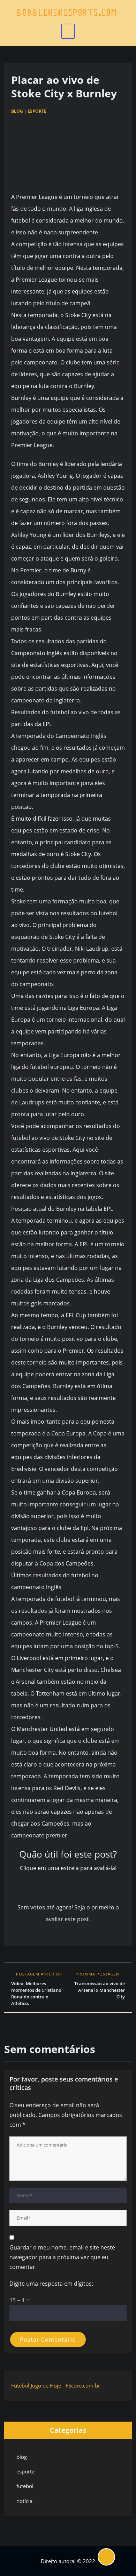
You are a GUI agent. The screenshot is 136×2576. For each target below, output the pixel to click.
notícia (24, 2501)
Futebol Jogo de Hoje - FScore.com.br (56, 2385)
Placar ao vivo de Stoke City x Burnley (64, 87)
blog (17, 111)
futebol (25, 2486)
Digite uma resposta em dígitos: (51, 2284)
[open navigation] (68, 31)
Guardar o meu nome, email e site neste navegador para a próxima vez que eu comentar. (62, 2257)
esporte (37, 111)
